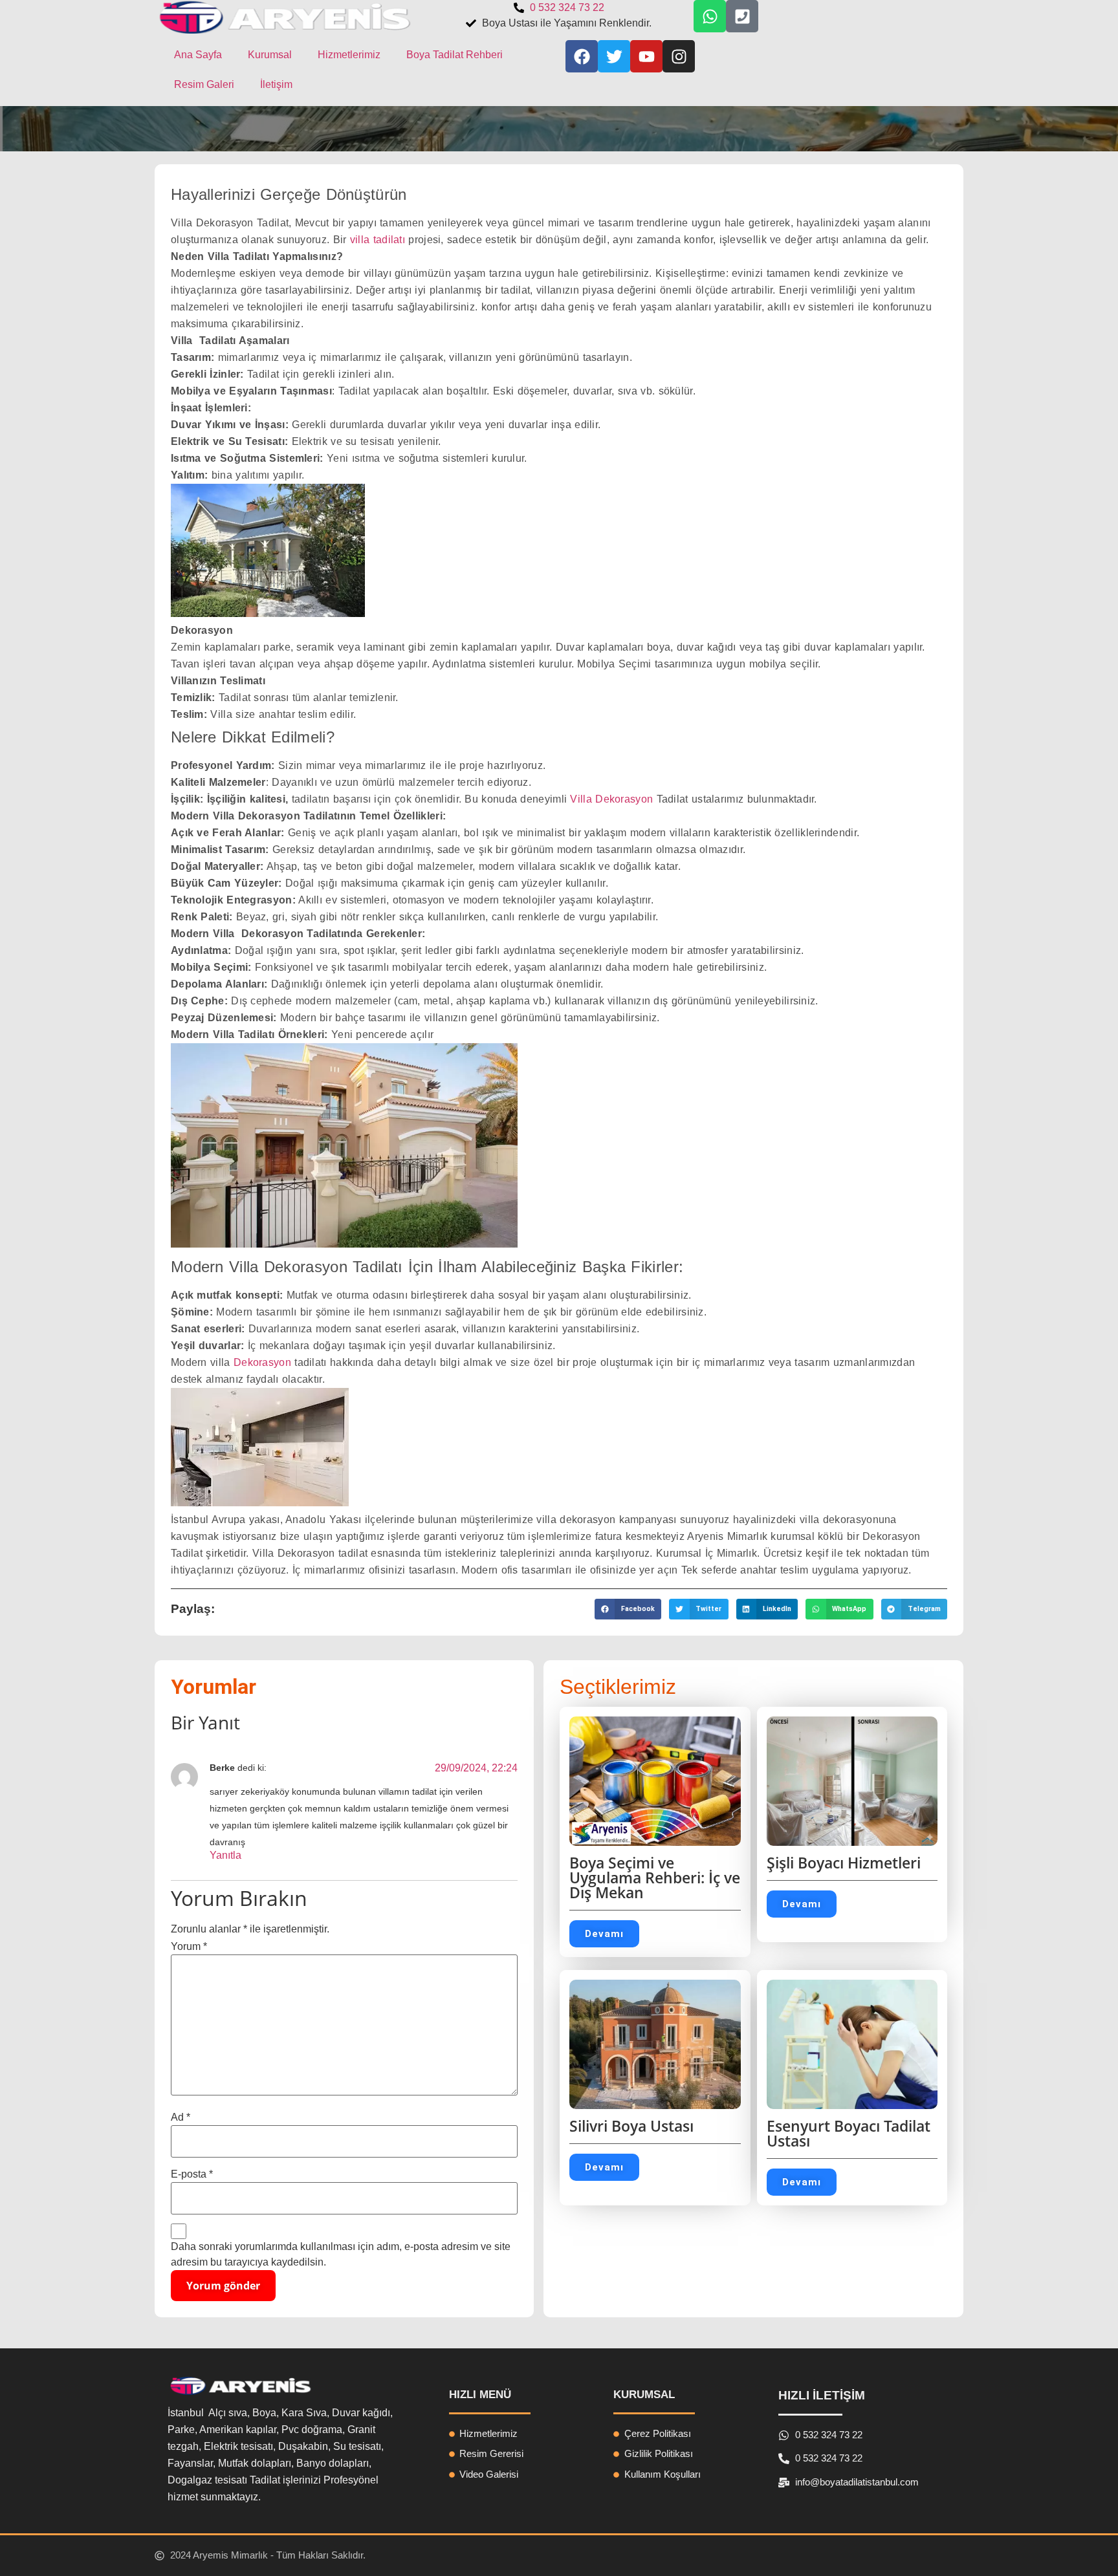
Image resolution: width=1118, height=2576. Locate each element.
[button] (628, 1609)
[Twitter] (614, 56)
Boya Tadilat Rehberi (455, 55)
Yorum (189, 1947)
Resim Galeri (204, 84)
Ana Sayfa (198, 55)
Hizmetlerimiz (349, 55)
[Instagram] (679, 56)
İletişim (276, 84)
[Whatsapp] (710, 16)
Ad (181, 2117)
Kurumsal (270, 55)
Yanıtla (225, 1855)
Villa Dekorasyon (611, 799)
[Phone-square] (742, 16)
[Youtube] (646, 56)
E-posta (192, 2174)
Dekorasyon (262, 1362)
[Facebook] (582, 56)
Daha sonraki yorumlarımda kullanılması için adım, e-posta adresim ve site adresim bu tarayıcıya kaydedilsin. (341, 2254)
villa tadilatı (378, 240)
